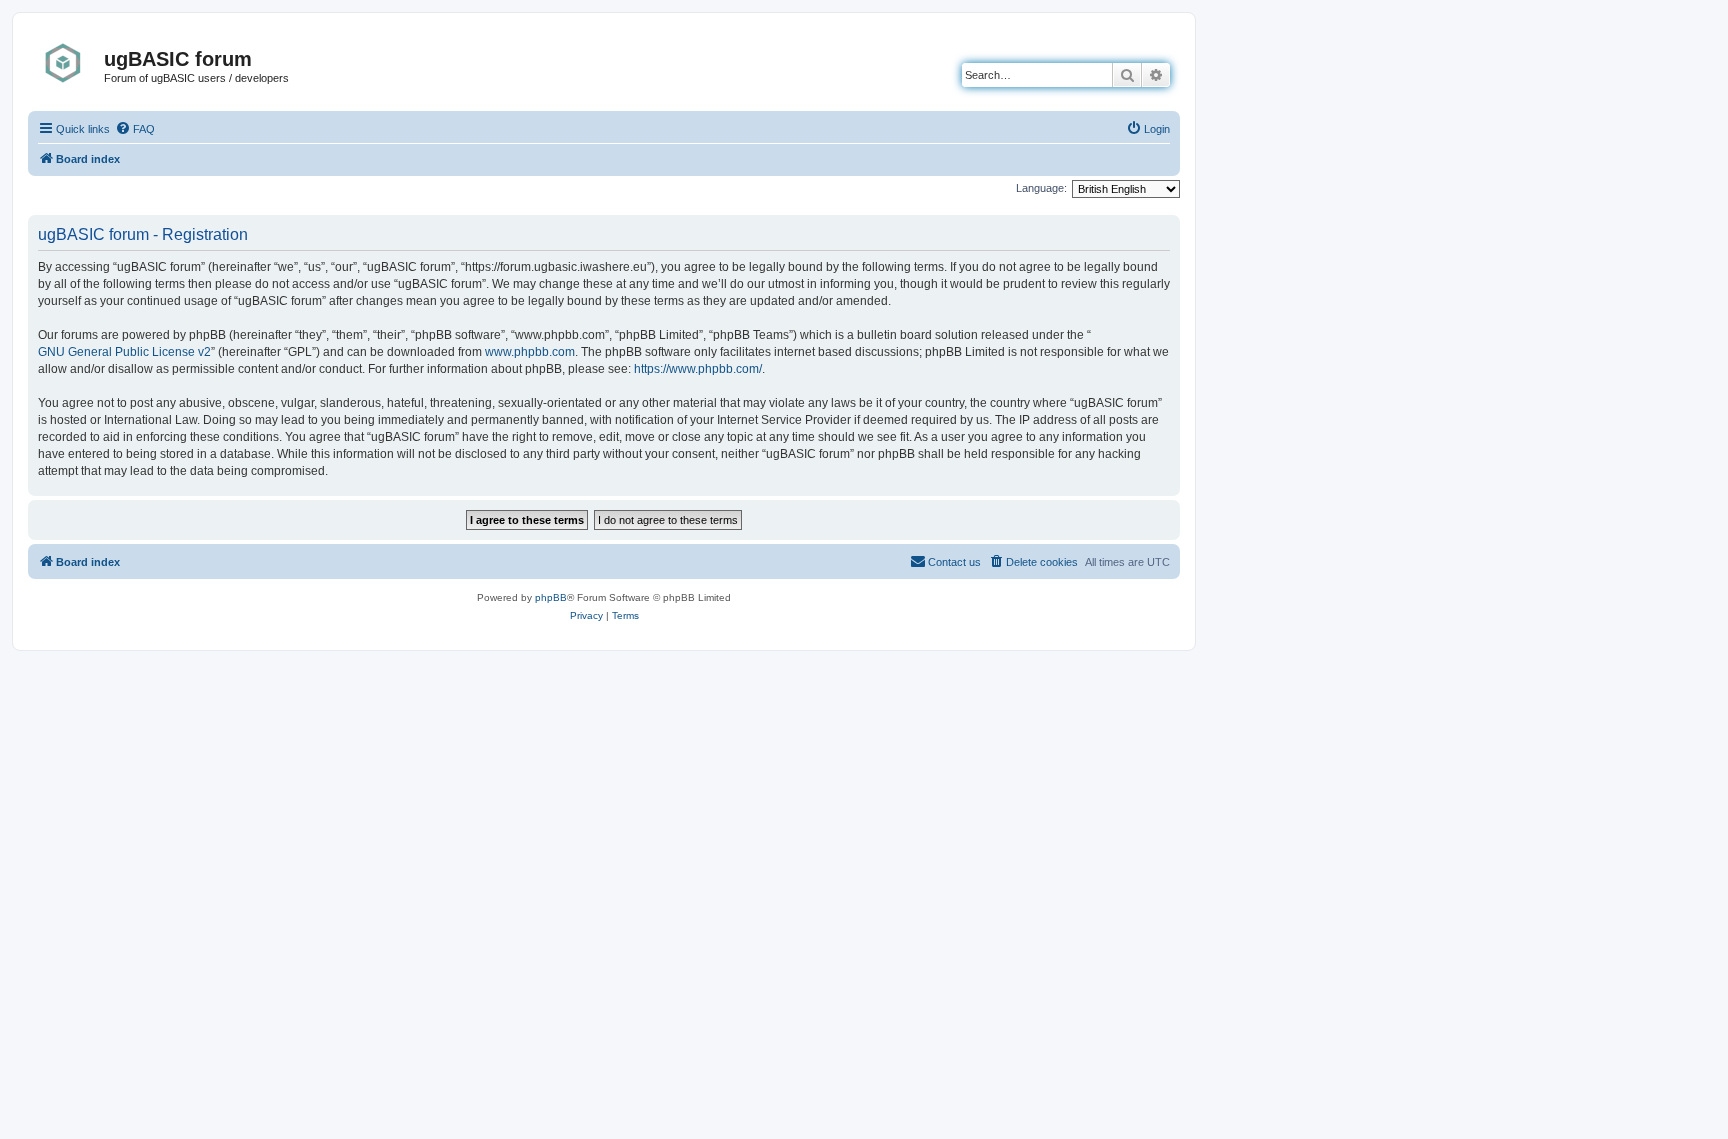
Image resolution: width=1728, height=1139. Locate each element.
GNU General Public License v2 (124, 352)
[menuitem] (135, 129)
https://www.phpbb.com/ (698, 369)
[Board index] (68, 63)
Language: (1041, 188)
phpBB (551, 597)
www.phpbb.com (530, 352)
